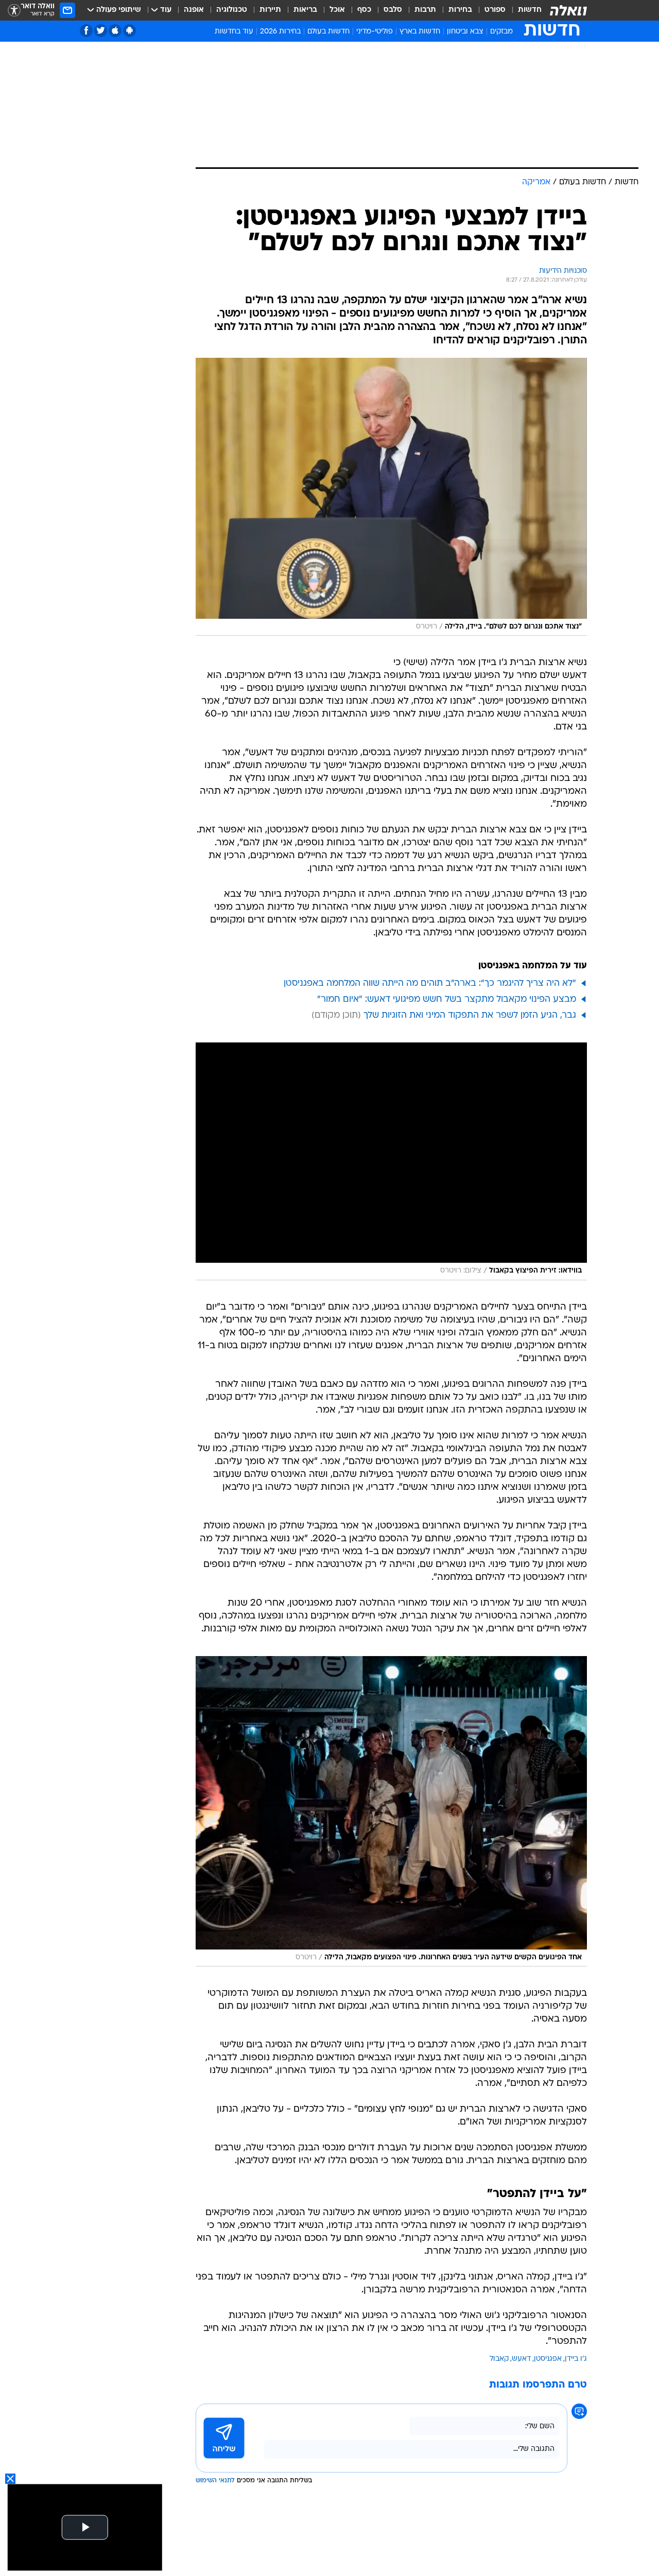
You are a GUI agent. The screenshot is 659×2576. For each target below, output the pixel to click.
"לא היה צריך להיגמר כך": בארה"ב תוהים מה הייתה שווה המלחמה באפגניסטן (430, 984)
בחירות (460, 10)
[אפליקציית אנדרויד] (129, 31)
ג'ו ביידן (576, 2359)
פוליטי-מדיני (375, 32)
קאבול (499, 2359)
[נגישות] (14, 11)
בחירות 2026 (280, 32)
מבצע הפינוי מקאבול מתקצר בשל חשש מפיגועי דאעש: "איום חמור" (447, 999)
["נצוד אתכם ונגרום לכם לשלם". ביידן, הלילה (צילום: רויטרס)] (391, 497)
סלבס (393, 10)
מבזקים (501, 32)
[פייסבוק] (86, 31)
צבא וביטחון (465, 32)
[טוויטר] (101, 31)
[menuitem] (524, 10)
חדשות (530, 10)
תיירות (270, 10)
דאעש (521, 2359)
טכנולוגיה (232, 10)
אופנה (194, 10)
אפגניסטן (548, 2359)
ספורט (495, 10)
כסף (364, 10)
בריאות (305, 10)
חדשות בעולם (328, 32)
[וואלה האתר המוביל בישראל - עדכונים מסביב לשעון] (568, 10)
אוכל (337, 10)
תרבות (425, 10)
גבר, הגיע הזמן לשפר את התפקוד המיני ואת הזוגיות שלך (470, 1015)
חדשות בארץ (420, 32)
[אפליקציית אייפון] (115, 31)
